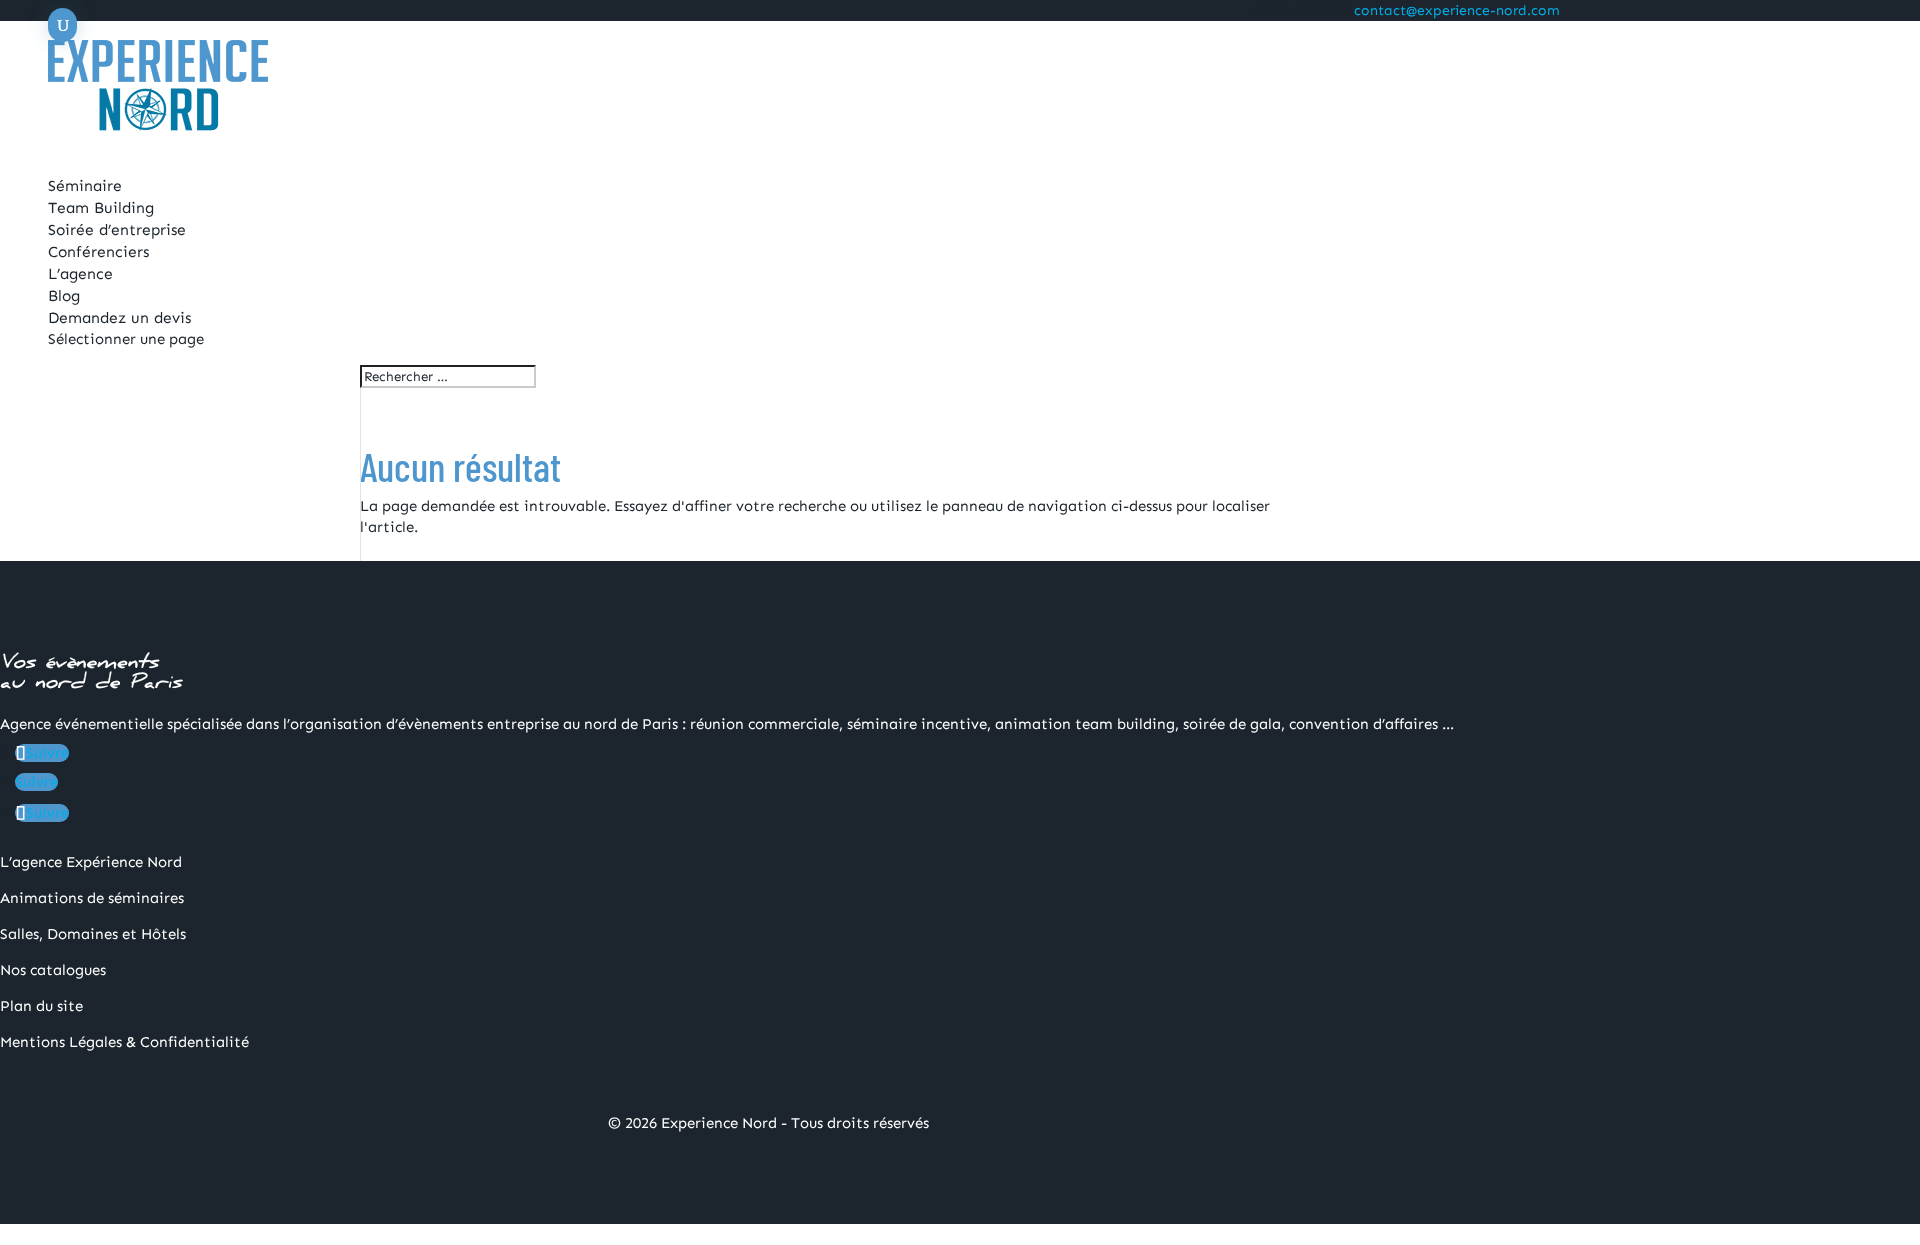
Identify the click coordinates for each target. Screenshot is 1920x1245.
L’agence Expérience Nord (91, 862)
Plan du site (41, 1006)
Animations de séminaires (92, 898)
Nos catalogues (53, 970)
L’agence (80, 273)
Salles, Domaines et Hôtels (93, 934)
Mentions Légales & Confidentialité (124, 1042)
